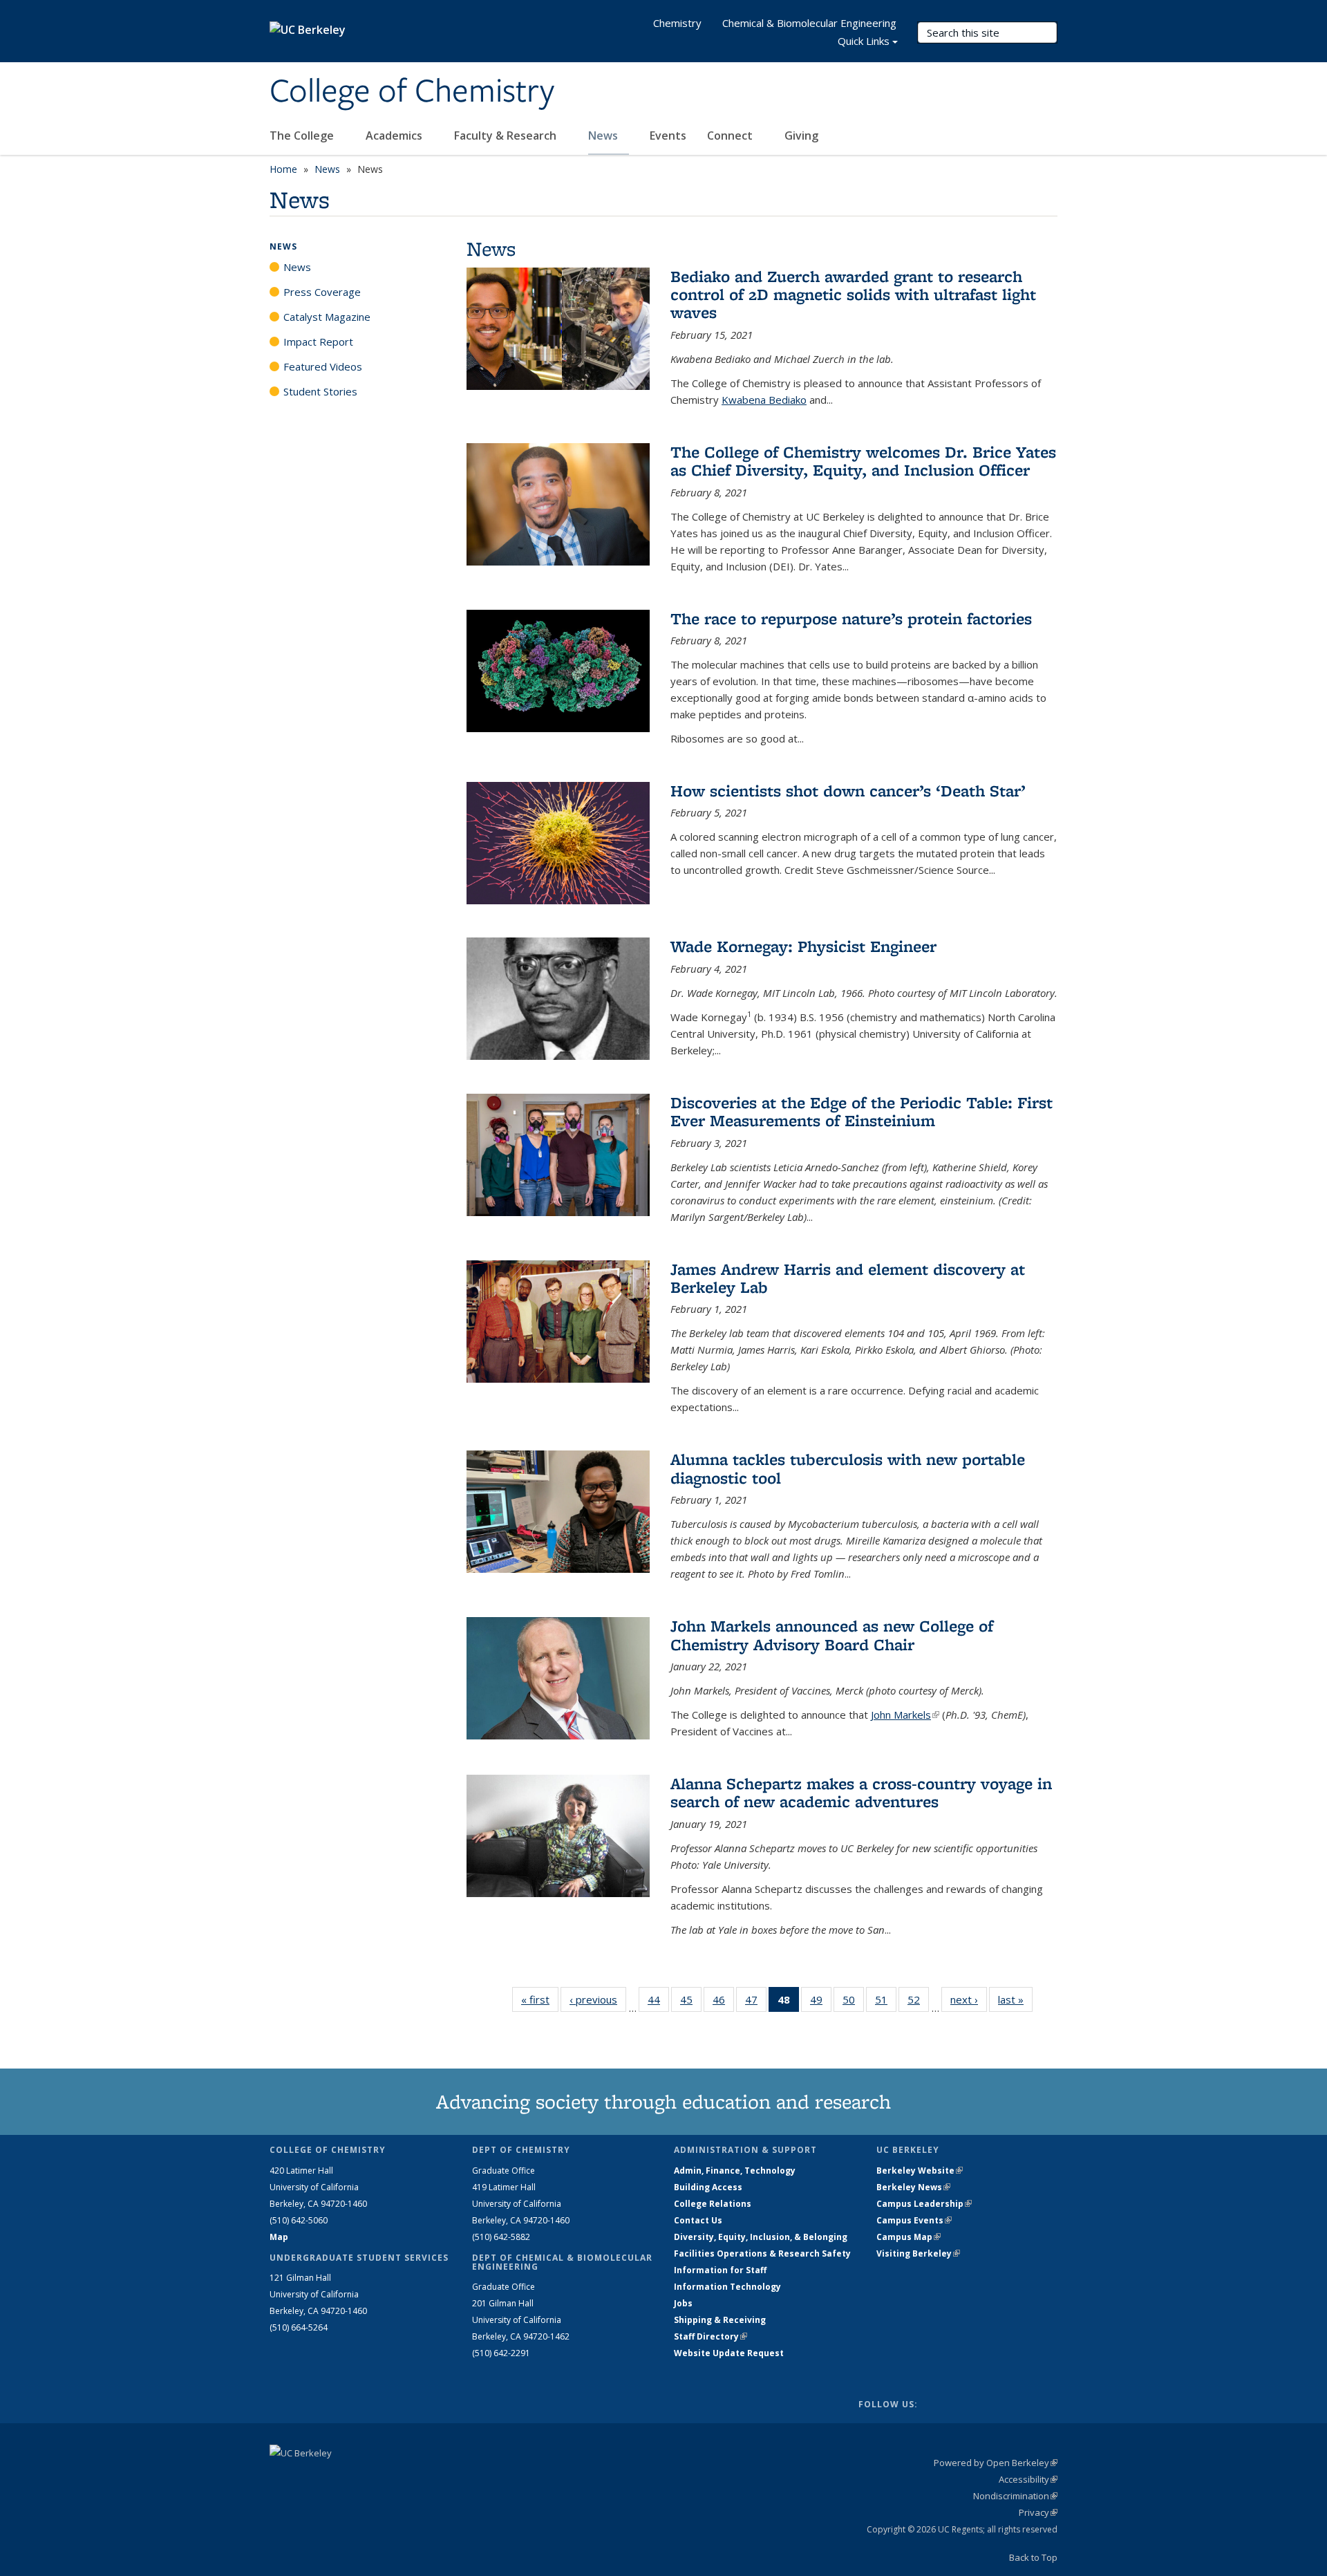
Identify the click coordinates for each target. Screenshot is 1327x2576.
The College (303, 136)
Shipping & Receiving (720, 2320)
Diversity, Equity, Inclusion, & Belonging (761, 2237)
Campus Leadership (924, 2204)
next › (969, 1999)
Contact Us (698, 2220)
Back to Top (1033, 2557)
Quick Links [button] (864, 41)
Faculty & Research (507, 136)
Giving (801, 136)
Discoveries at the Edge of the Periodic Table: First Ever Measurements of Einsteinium (862, 1111)
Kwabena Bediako (764, 400)
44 (658, 2003)
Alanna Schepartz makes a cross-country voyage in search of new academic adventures (861, 1792)
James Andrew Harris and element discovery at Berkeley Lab (848, 1278)
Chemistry (677, 23)
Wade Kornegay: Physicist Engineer (803, 946)
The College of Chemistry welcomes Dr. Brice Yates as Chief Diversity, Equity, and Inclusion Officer (863, 461)
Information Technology (727, 2287)
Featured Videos (323, 366)
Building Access (708, 2187)
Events (668, 136)
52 (918, 2003)
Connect (731, 136)
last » (1015, 1999)
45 (691, 2003)
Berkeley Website (920, 2171)
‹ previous (598, 1999)
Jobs (683, 2303)
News (604, 136)
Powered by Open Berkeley (996, 2463)
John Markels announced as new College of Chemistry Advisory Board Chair (832, 1635)
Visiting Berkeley (918, 2253)
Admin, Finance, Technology (735, 2171)
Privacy (1038, 2512)
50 (853, 2003)
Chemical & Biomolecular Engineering (809, 23)
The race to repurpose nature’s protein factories (851, 618)
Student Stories (320, 391)
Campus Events (914, 2220)
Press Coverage (322, 292)
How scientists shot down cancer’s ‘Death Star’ (848, 791)
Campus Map (909, 2237)
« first (540, 1999)
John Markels (905, 1715)
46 (723, 2003)
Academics (395, 136)
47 (756, 2003)
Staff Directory (710, 2336)
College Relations (713, 2204)
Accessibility (1028, 2479)
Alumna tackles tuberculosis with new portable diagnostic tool (848, 1468)
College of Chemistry (412, 92)
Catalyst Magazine (327, 317)
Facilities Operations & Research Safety (762, 2253)
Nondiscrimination (1015, 2496)
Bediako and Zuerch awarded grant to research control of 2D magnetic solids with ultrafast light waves (853, 295)
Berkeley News (913, 2187)
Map (279, 2237)
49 (821, 2003)
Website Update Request (729, 2353)
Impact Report (318, 342)
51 (886, 2003)
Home (283, 169)
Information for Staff (720, 2270)
